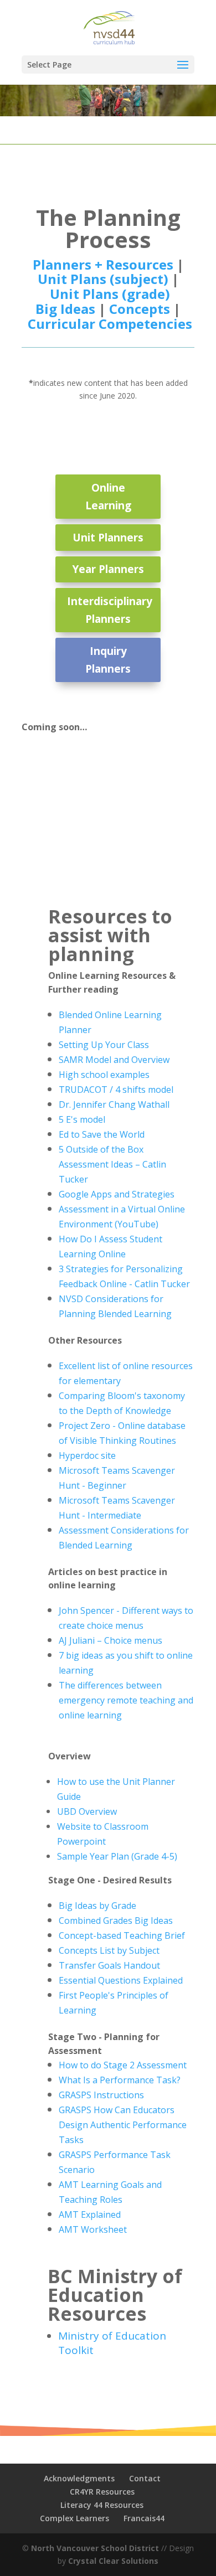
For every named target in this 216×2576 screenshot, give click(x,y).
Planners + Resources (103, 264)
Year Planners (108, 569)
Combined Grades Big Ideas (116, 1921)
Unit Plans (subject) (105, 279)
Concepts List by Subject (109, 1950)
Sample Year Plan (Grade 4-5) (117, 1856)
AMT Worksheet (93, 2229)
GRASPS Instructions (101, 2095)
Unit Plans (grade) (110, 294)
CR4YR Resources (102, 2492)
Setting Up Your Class (104, 1045)
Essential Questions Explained (121, 1980)
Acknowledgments (79, 2478)
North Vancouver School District (95, 2548)
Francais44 (144, 2518)
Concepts (140, 309)
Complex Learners (74, 2518)
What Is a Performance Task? (120, 2080)
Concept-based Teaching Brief (122, 1935)
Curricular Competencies (110, 324)
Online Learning (108, 497)
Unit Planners (108, 538)
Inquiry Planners (108, 660)
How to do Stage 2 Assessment (123, 2065)
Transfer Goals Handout (109, 1965)
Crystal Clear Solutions (113, 2561)
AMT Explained (90, 2214)
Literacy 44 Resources (102, 2505)
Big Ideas (65, 309)
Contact (145, 2478)
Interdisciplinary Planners (110, 610)
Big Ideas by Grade (97, 1906)
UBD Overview (87, 1811)
